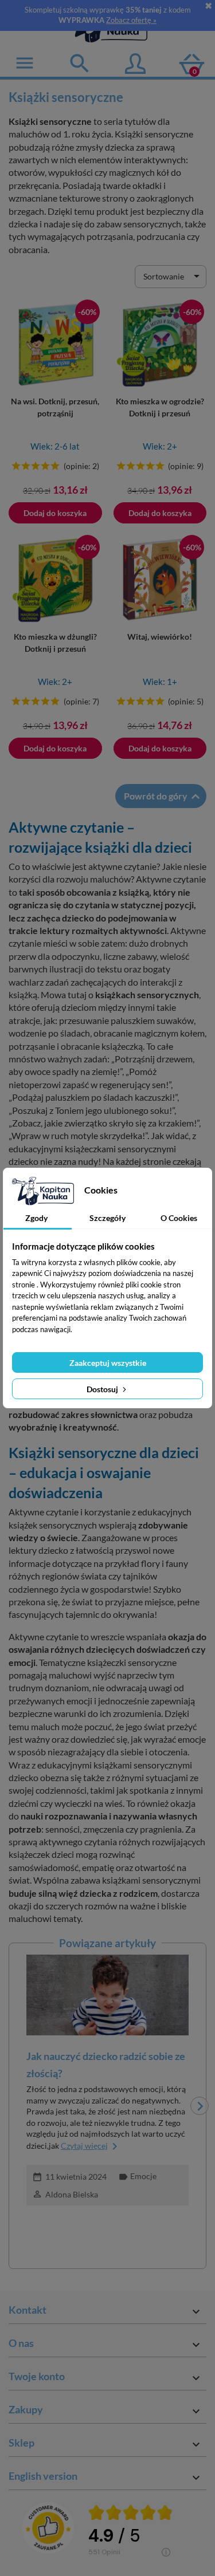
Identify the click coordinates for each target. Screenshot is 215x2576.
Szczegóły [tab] (107, 1218)
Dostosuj (103, 1389)
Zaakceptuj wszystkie (108, 1363)
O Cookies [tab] (179, 1218)
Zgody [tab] (36, 1218)
